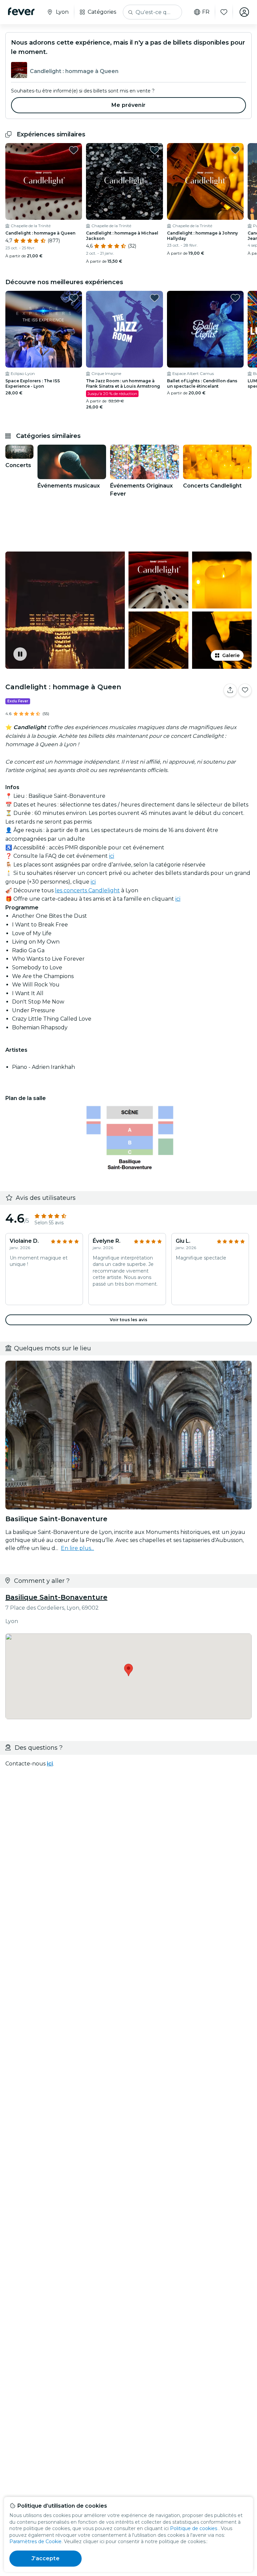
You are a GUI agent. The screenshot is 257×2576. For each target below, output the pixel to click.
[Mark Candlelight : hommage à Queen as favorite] (74, 150)
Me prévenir (128, 105)
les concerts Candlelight (87, 890)
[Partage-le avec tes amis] (230, 690)
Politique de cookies (194, 2528)
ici (112, 856)
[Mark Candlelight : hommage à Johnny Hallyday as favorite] (235, 150)
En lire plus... (77, 1548)
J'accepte (45, 2558)
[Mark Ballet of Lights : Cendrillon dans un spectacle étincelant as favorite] (235, 298)
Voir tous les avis (128, 1320)
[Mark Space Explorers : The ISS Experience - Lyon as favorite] (74, 298)
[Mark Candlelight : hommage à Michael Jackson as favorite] (155, 150)
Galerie (231, 655)
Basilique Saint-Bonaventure (56, 1597)
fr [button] (206, 12)
